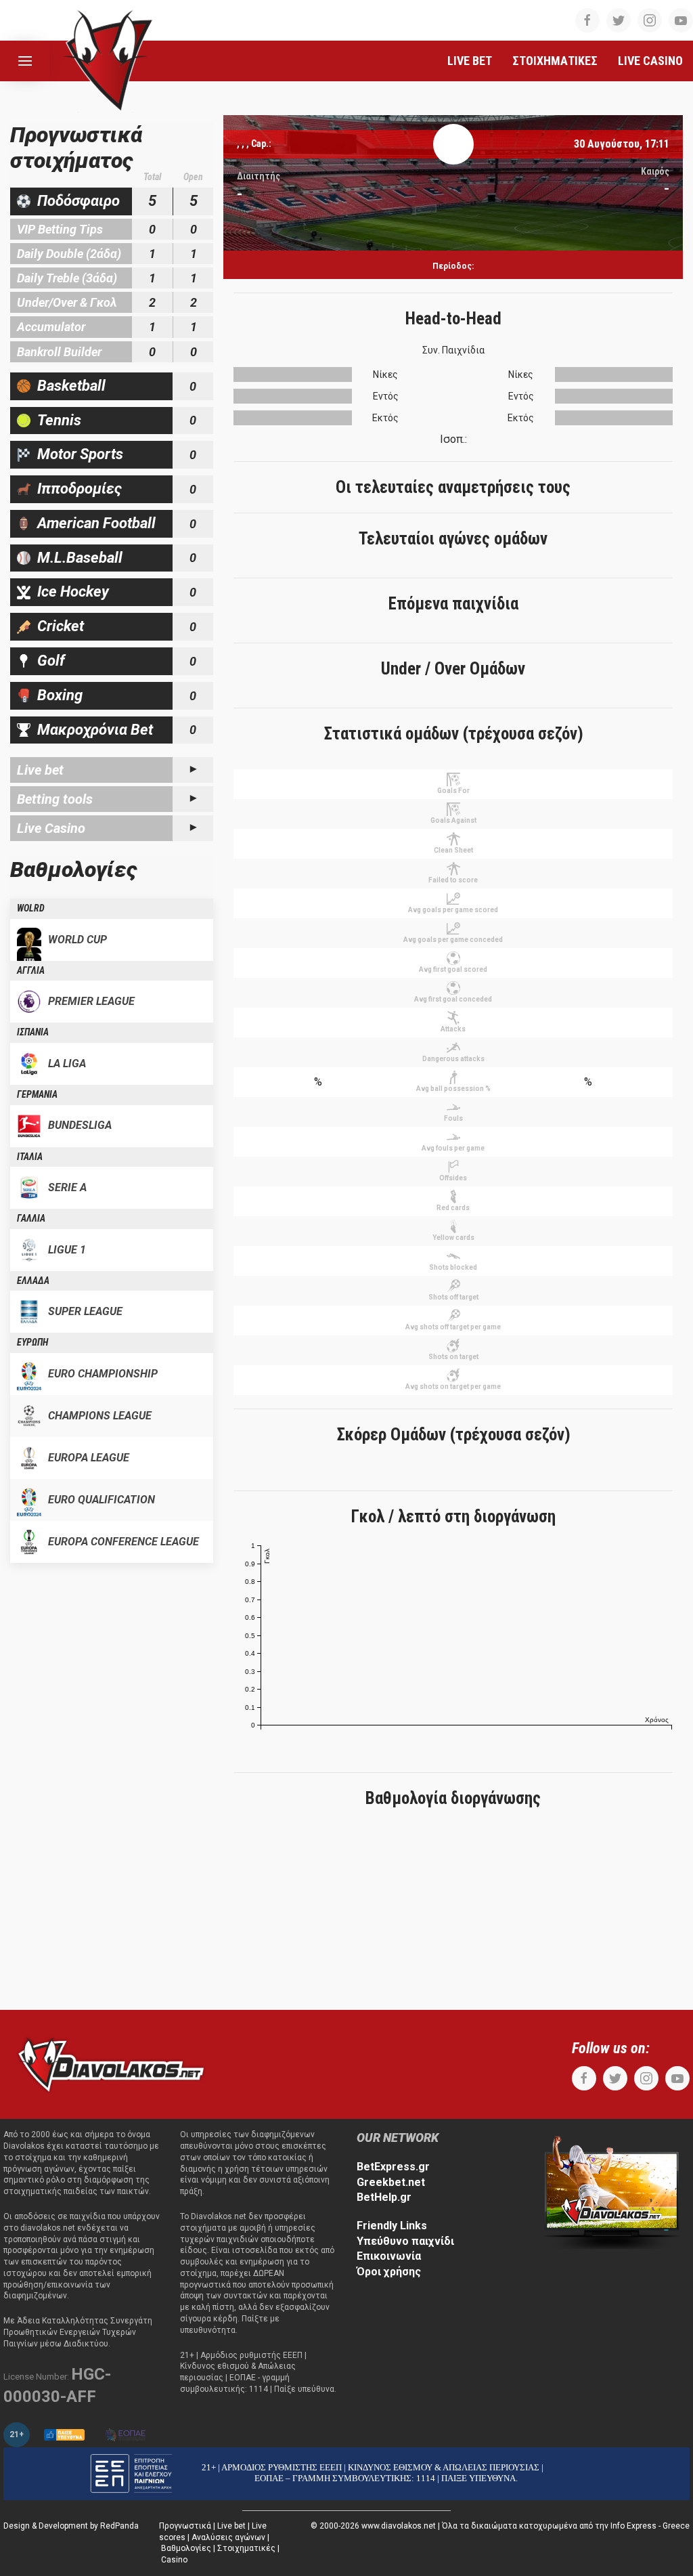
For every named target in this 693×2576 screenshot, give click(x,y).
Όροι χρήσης (389, 2272)
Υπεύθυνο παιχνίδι (405, 2241)
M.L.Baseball (80, 558)
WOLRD (31, 908)
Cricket (61, 626)
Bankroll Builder (59, 352)
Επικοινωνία (389, 2256)
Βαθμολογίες (186, 2548)
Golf (51, 661)
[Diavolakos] (111, 2064)
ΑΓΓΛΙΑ (31, 970)
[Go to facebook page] (587, 20)
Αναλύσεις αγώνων (228, 2537)
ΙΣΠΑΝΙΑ (33, 1032)
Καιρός (655, 171)
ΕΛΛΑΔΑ (33, 1281)
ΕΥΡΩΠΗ (32, 1342)
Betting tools (55, 799)
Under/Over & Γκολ (67, 302)
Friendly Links (392, 2226)
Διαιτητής (259, 176)
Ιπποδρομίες (80, 489)
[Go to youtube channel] (681, 20)
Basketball (71, 386)
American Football (96, 523)
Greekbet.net (391, 2182)
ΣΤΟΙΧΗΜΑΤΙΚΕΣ (555, 61)
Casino (174, 2560)
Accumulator (51, 327)
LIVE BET (470, 61)
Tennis (59, 420)
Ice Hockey (73, 592)
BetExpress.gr (393, 2167)
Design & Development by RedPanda (71, 2526)
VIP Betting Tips (60, 229)
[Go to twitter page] (619, 20)
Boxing (60, 695)
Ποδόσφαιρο (79, 201)
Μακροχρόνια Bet (95, 730)
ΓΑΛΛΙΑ (31, 1218)
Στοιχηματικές (246, 2548)
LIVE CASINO (650, 61)
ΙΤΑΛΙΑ (30, 1157)
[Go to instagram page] (650, 20)
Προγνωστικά (185, 2526)
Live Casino (51, 828)
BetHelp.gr (384, 2197)
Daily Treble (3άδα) (67, 278)
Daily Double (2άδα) (69, 254)
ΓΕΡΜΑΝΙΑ (37, 1094)
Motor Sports (80, 454)
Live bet (40, 770)
